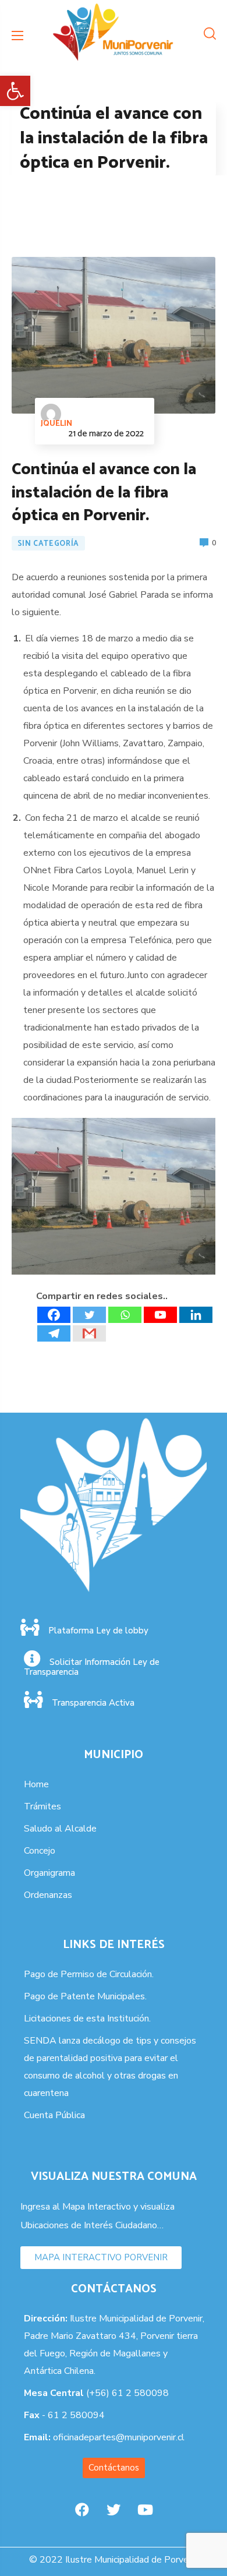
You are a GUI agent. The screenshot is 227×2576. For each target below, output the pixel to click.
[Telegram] (54, 1333)
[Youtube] (160, 1315)
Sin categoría (48, 544)
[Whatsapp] (125, 1315)
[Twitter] (89, 1315)
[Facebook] (54, 1315)
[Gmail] (89, 1333)
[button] (15, 91)
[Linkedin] (196, 1315)
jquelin (56, 424)
